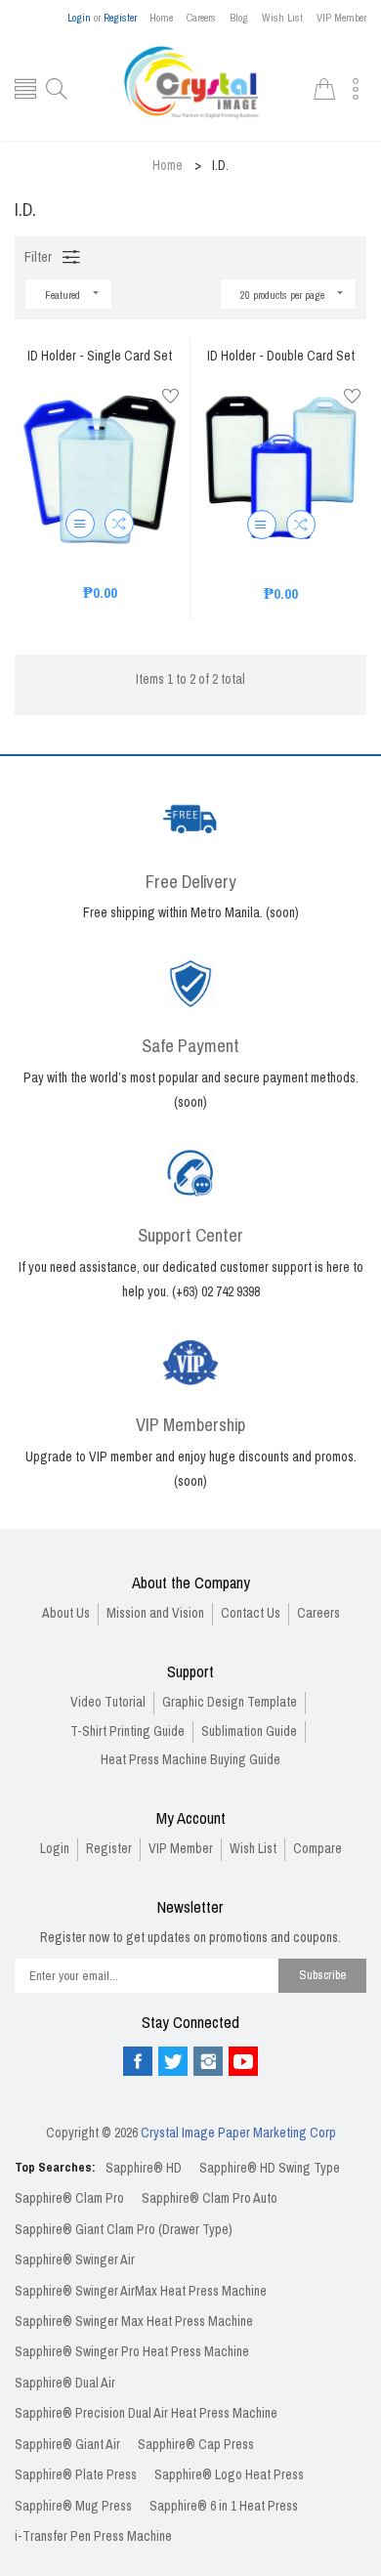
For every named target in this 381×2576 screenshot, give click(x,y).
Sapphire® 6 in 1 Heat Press (224, 2506)
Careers (201, 18)
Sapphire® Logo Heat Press (229, 2475)
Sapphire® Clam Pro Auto (210, 2198)
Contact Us (251, 1613)
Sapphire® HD (144, 2168)
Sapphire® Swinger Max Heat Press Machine (134, 2322)
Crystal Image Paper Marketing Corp (238, 2133)
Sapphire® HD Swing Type (270, 2168)
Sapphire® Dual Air (65, 2383)
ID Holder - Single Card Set (100, 357)
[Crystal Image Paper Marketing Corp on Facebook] (138, 2061)
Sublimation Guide (249, 1731)
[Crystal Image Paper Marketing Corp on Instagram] (208, 2061)
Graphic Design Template (230, 1702)
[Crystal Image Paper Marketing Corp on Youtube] (243, 2061)
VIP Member (341, 18)
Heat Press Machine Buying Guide (190, 1760)
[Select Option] (80, 524)
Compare (317, 1849)
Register (120, 18)
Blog (239, 18)
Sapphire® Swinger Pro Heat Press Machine (132, 2352)
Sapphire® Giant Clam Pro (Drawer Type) (124, 2230)
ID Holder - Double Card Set (281, 357)
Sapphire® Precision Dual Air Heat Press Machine (146, 2413)
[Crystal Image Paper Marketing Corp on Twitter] (173, 2061)
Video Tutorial (108, 1702)
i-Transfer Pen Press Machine (93, 2536)
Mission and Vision (155, 1613)
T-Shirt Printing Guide (127, 1731)
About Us (66, 1613)
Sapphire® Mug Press (73, 2506)
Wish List (282, 18)
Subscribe (323, 1975)
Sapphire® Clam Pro (69, 2198)
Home (161, 18)
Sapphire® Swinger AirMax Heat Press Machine (141, 2291)
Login (79, 18)
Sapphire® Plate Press (76, 2475)
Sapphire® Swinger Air (75, 2260)
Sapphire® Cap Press (196, 2445)
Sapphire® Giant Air (67, 2445)
